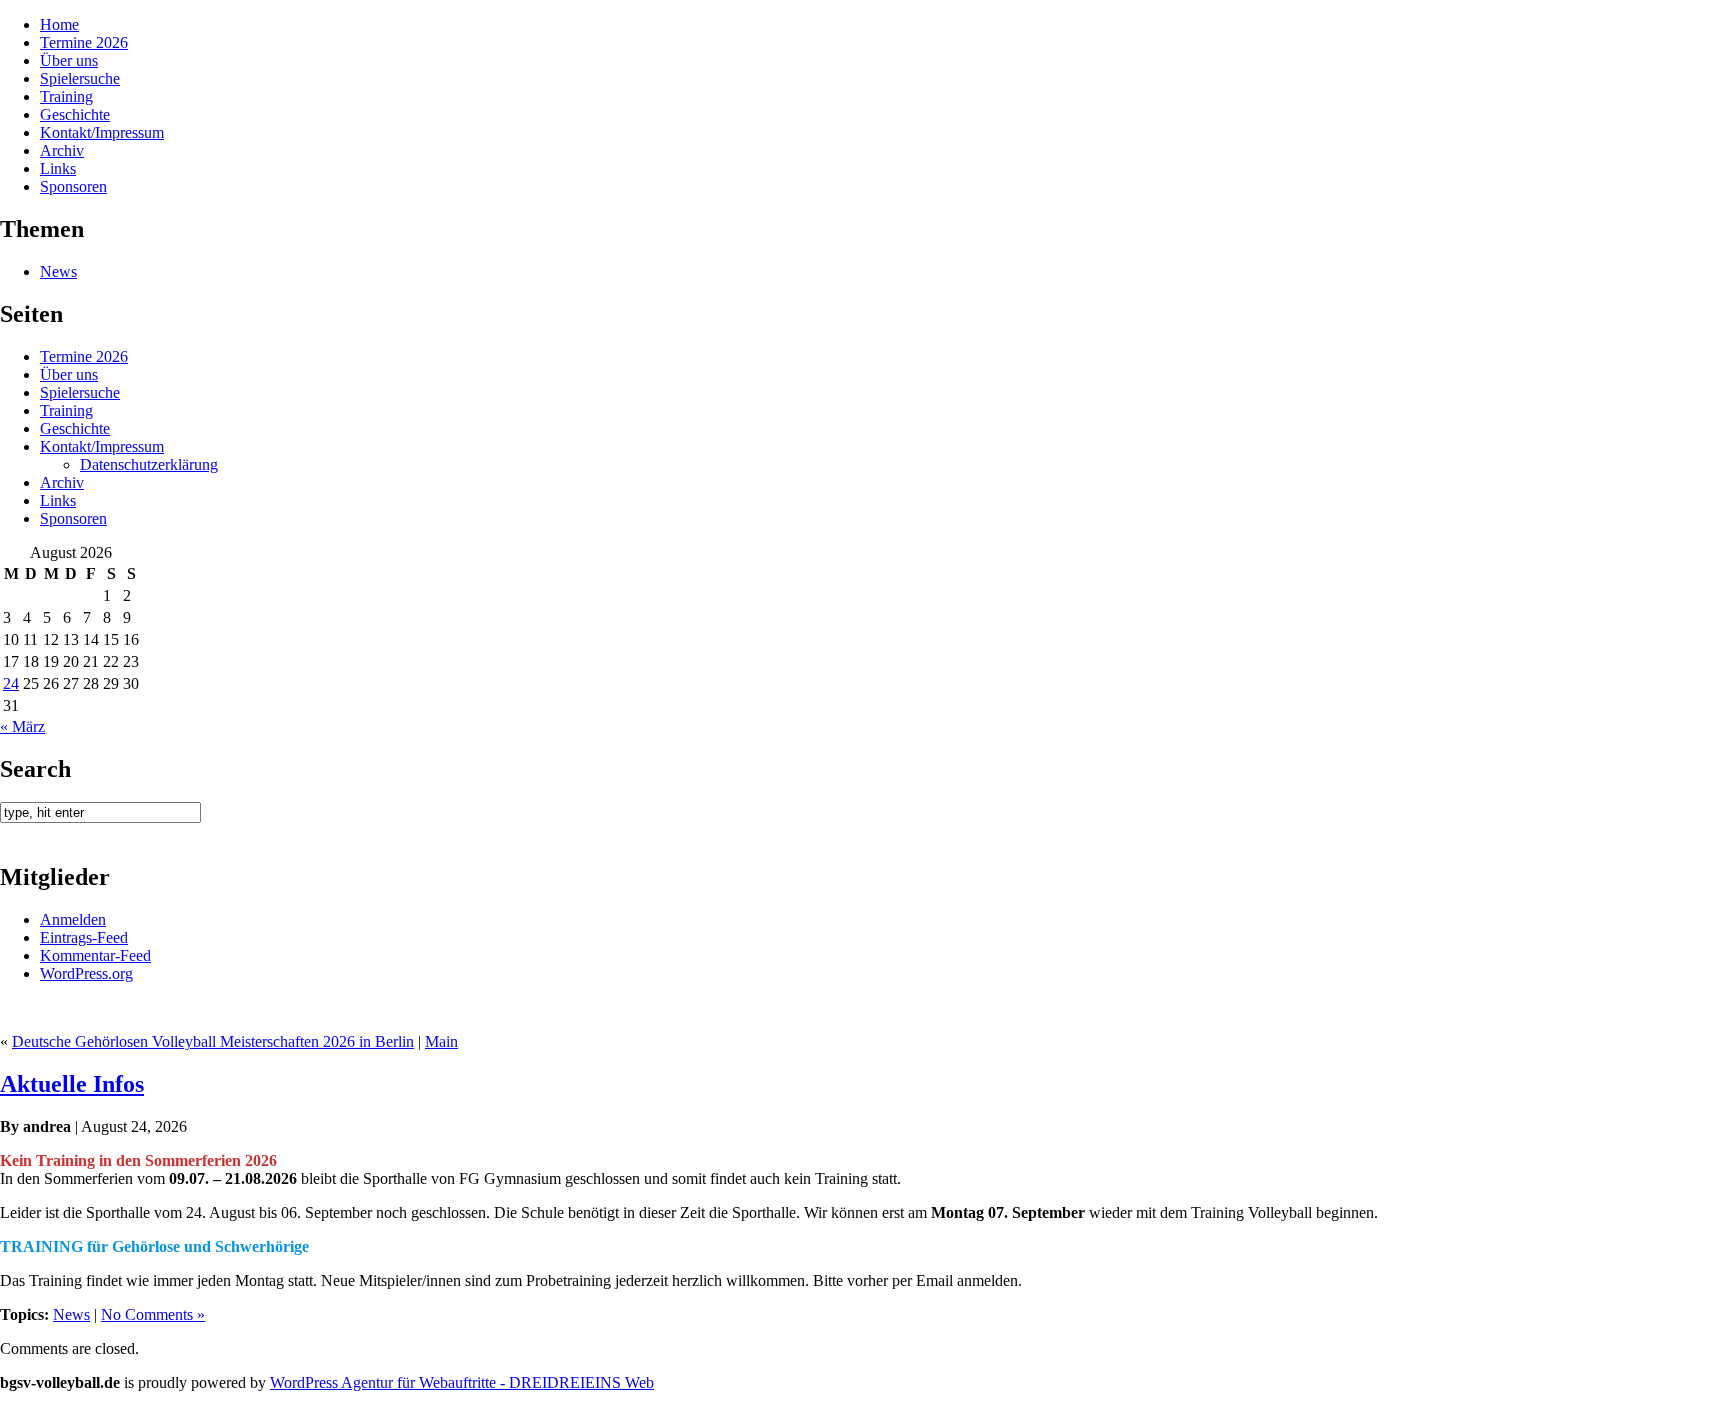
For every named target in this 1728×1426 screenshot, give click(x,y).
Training (66, 96)
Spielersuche (80, 78)
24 (11, 683)
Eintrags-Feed (84, 937)
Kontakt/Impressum (102, 132)
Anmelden (73, 919)
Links (58, 168)
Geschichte (75, 114)
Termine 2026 (84, 42)
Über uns (69, 60)
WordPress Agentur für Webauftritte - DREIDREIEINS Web (462, 1382)
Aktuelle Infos (72, 1084)
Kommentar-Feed (95, 955)
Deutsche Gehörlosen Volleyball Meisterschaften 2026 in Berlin (213, 1041)
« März (22, 726)
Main (441, 1041)
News (58, 271)
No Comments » (153, 1314)
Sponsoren (73, 186)
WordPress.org (86, 973)
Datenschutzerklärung (149, 464)
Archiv (62, 150)
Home (59, 24)
